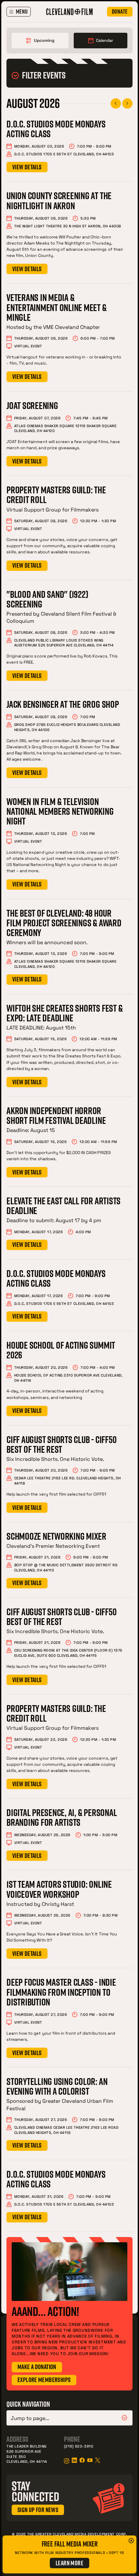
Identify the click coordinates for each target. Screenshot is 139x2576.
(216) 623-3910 (79, 2446)
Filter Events (44, 75)
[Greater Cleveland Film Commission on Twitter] (98, 2460)
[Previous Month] (116, 103)
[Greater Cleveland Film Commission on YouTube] (90, 2460)
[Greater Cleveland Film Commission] (69, 12)
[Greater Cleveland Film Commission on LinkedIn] (74, 2460)
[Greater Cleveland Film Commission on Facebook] (82, 2460)
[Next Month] (127, 103)
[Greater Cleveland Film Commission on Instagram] (67, 2461)
